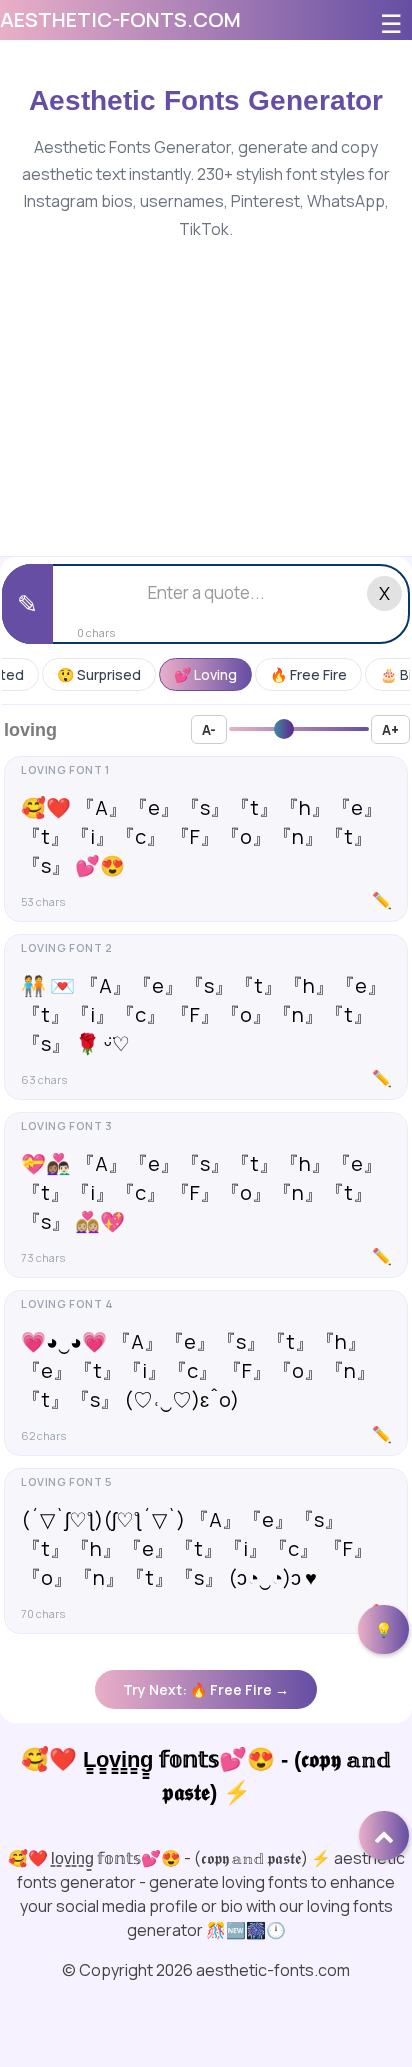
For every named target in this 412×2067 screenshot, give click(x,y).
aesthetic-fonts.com (120, 19)
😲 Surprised (99, 674)
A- (209, 729)
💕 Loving (205, 674)
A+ (390, 729)
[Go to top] (384, 1835)
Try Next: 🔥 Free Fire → (206, 1689)
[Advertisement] (206, 379)
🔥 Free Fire (308, 674)
